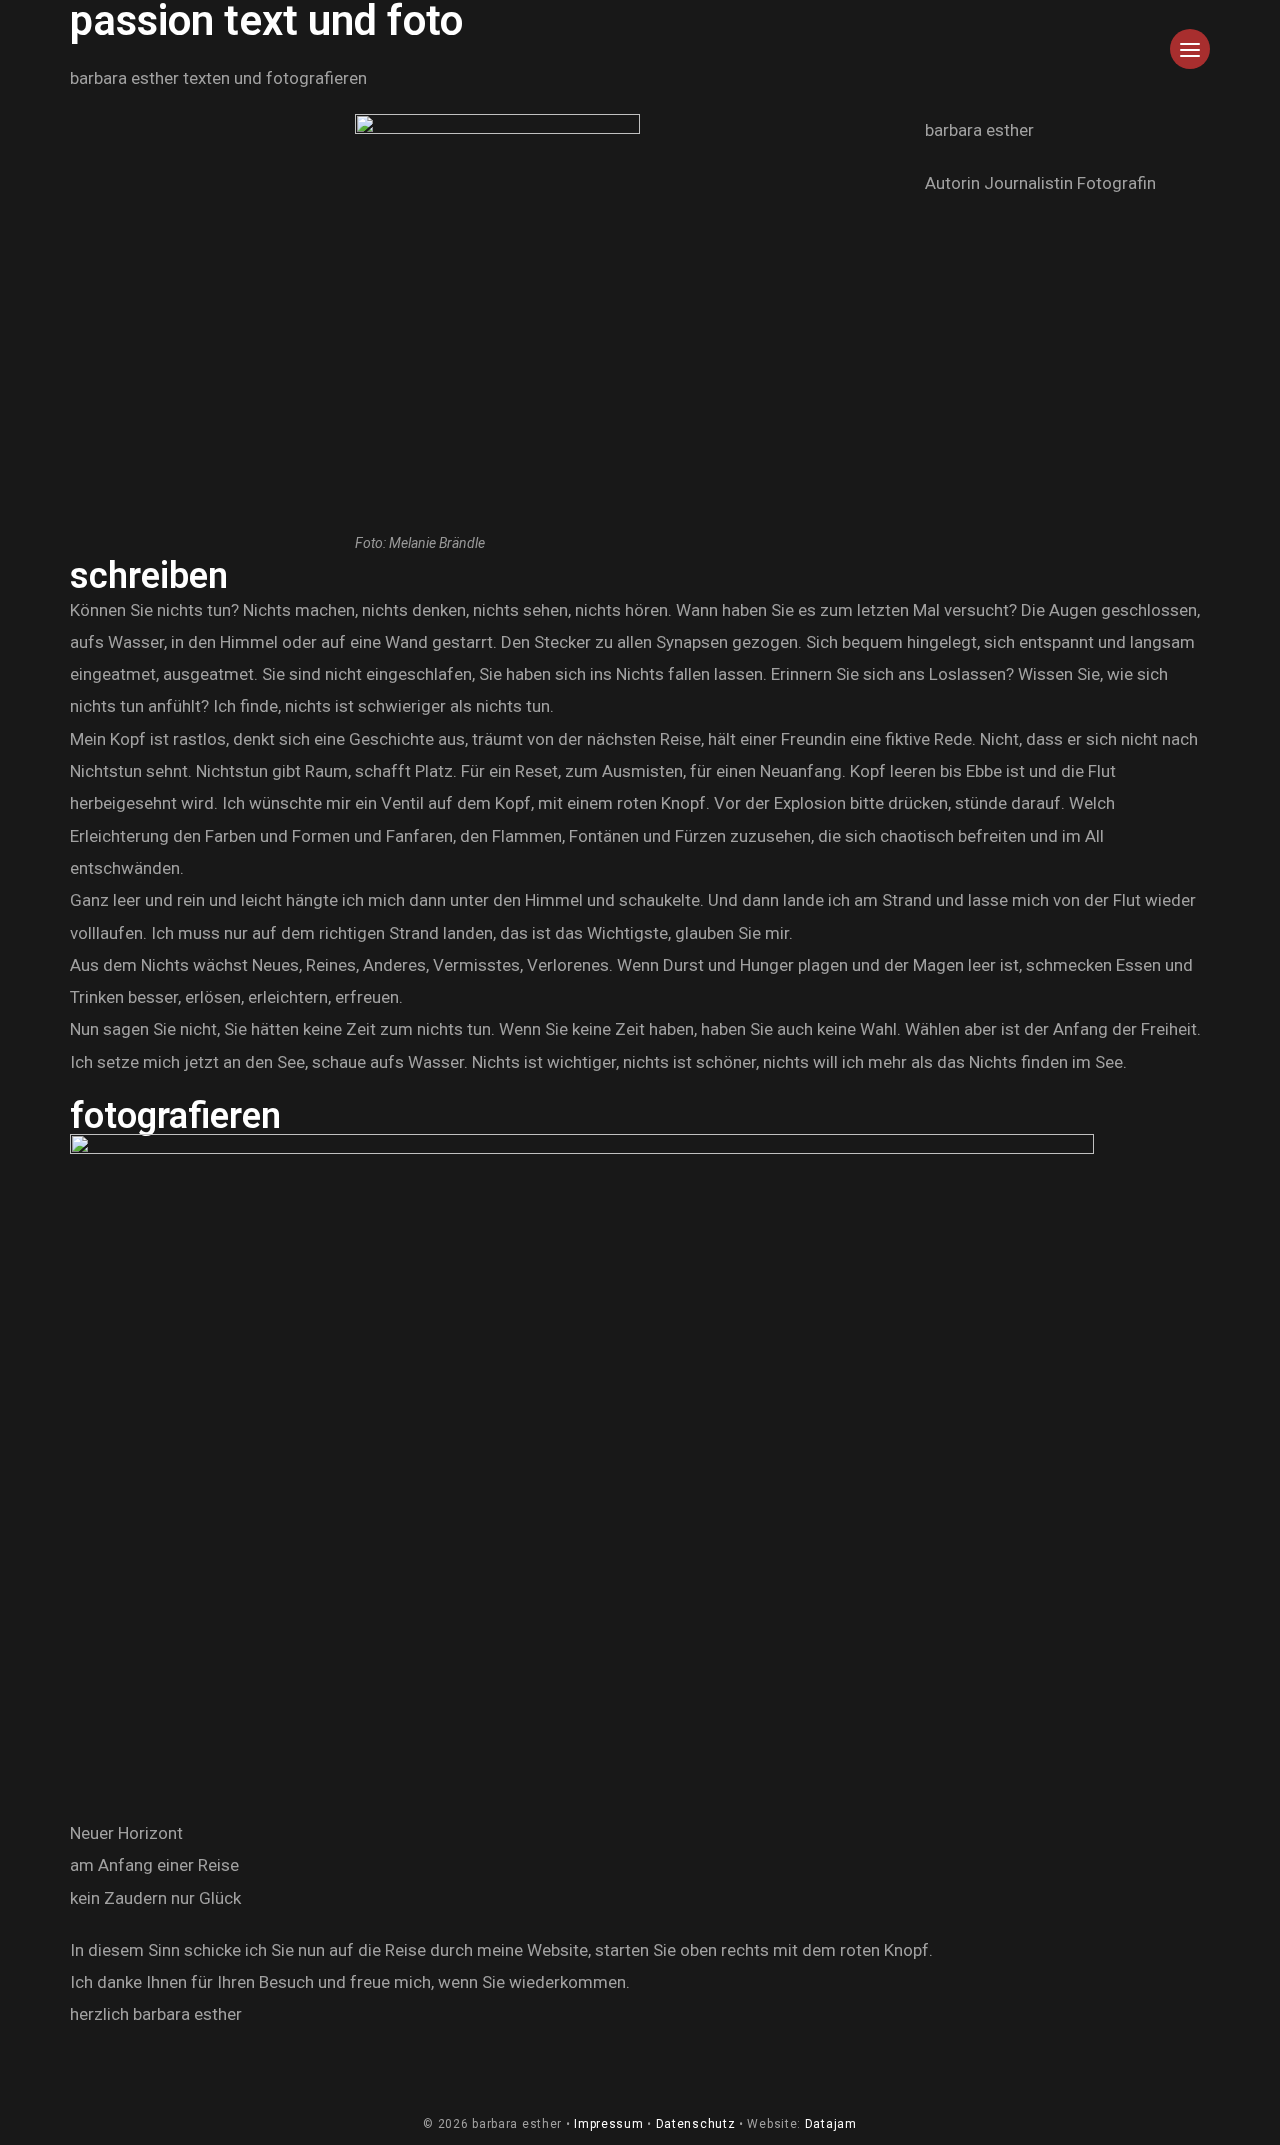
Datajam (831, 2124)
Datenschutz (696, 2124)
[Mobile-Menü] (1190, 64)
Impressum (608, 2124)
